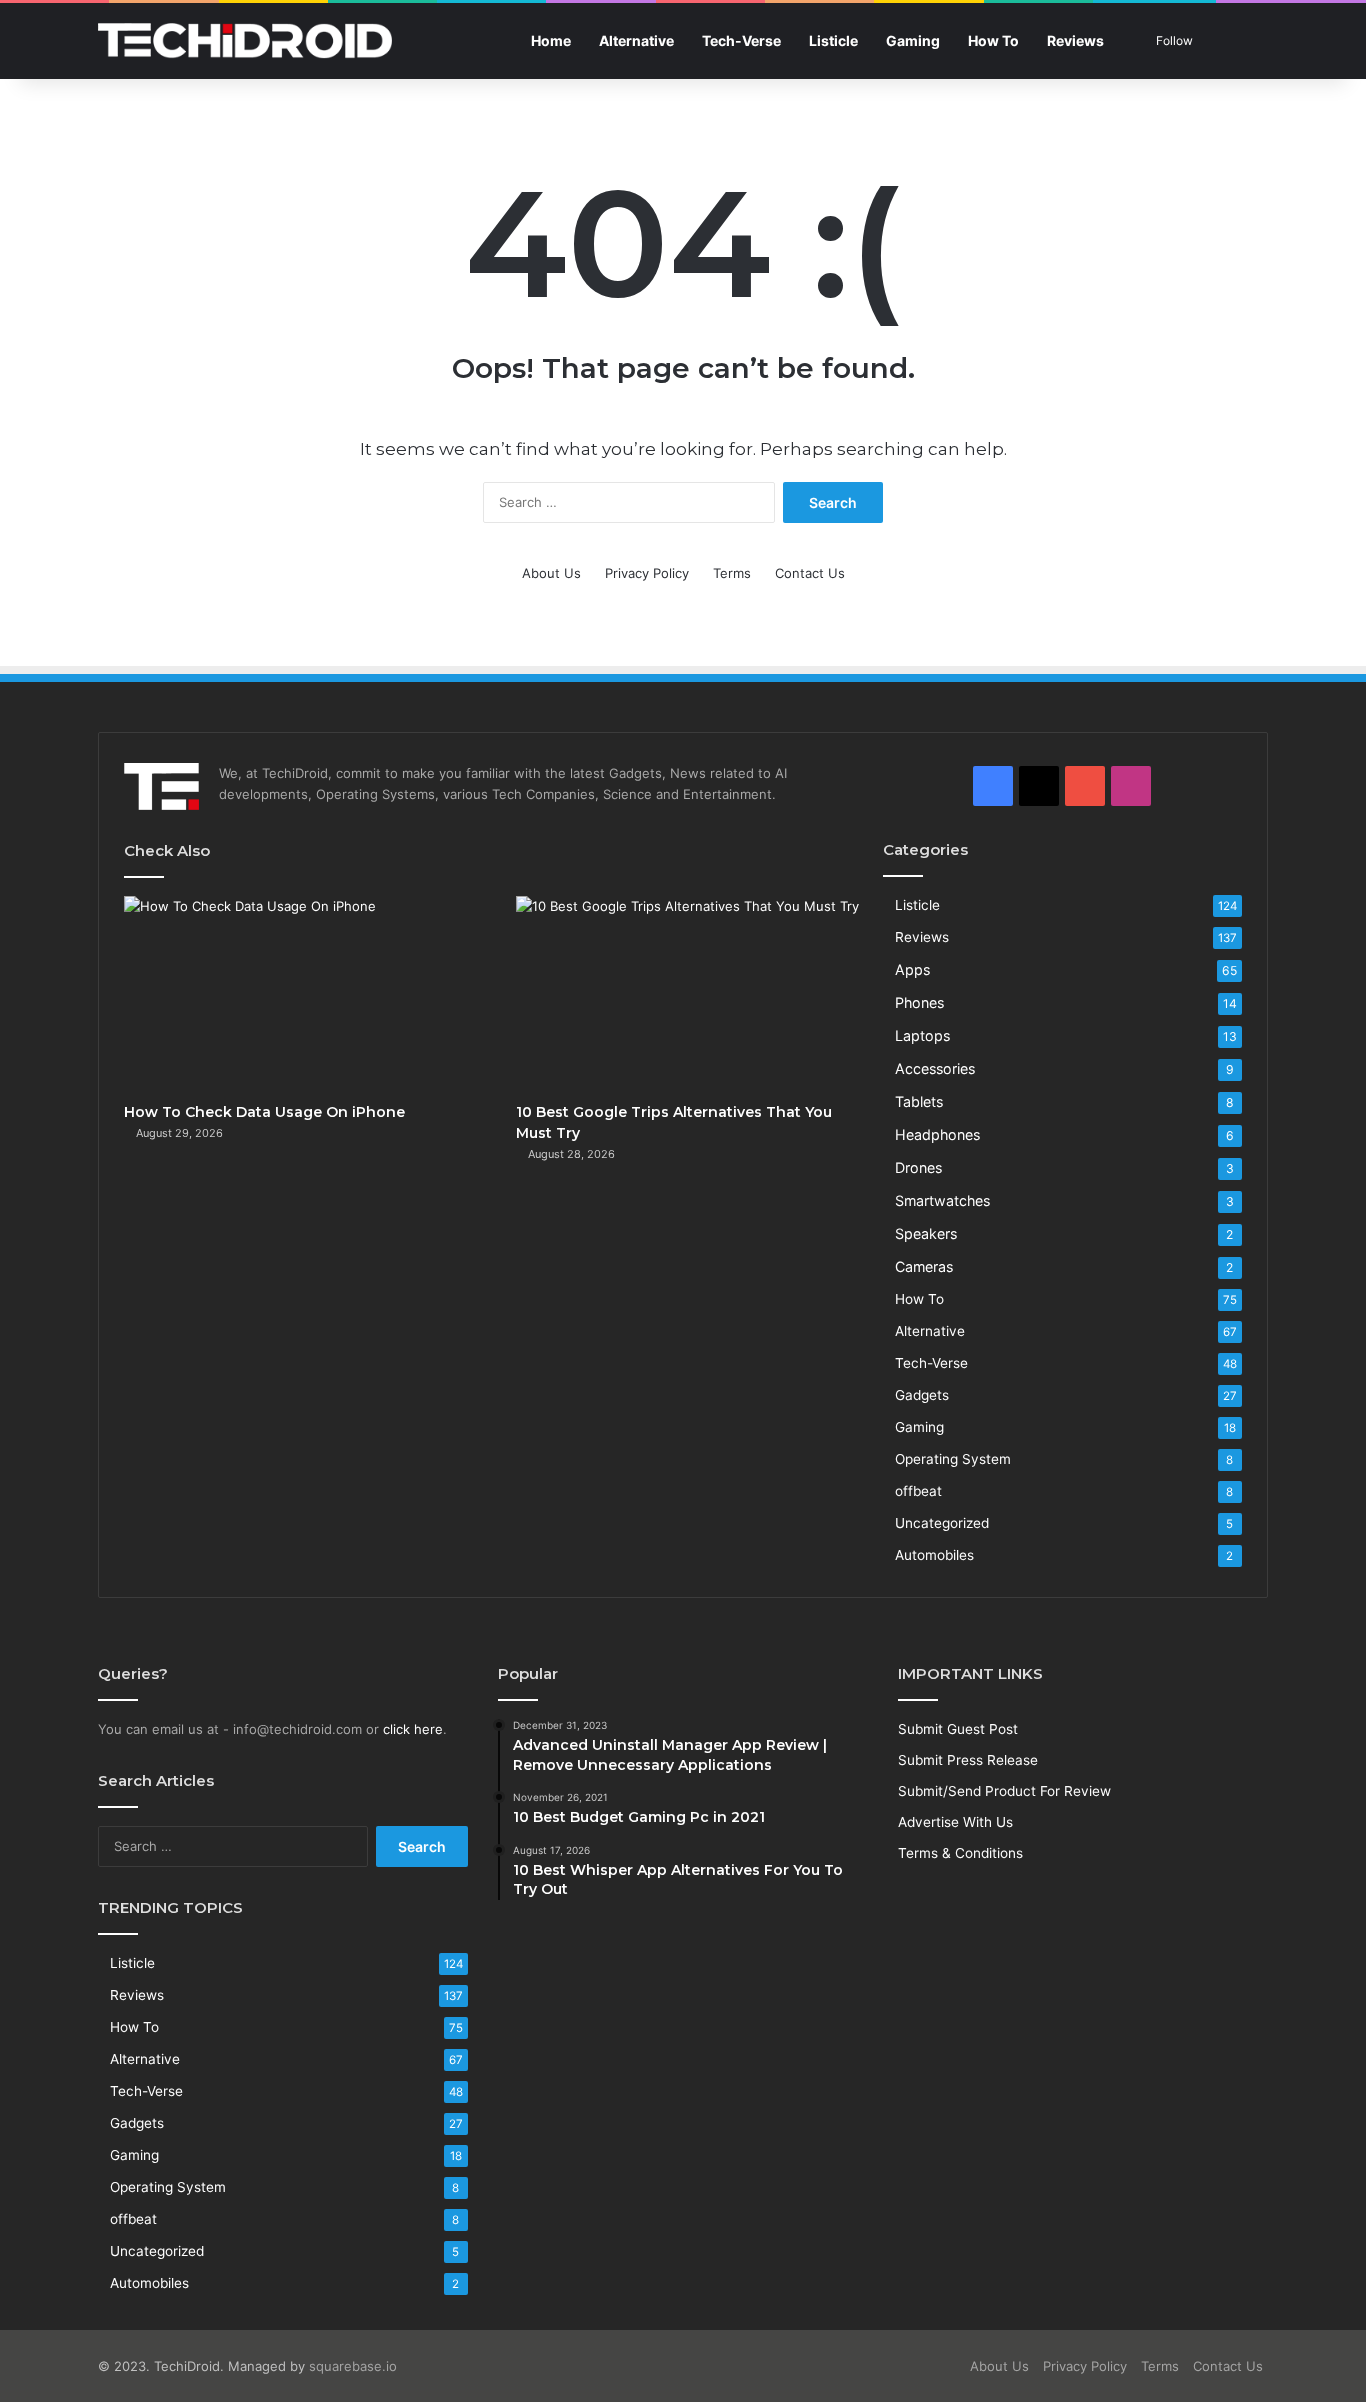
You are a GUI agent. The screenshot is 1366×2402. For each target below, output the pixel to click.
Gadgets (922, 1395)
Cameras (924, 1266)
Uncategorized (942, 1523)
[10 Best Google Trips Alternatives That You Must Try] (689, 994)
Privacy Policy (647, 573)
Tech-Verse (741, 40)
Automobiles (934, 1555)
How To (993, 40)
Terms (732, 573)
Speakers (926, 1233)
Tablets (919, 1101)
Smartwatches (942, 1200)
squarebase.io (353, 2366)
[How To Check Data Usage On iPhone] (297, 994)
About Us (551, 573)
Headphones (937, 1134)
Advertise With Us (955, 1822)
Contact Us (810, 573)
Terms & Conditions (960, 1853)
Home (551, 40)
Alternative (636, 40)
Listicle (833, 40)
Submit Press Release (968, 1760)
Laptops (922, 1035)
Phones (919, 1002)
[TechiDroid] (245, 41)
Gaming (913, 40)
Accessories (935, 1068)
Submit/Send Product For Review (1004, 1791)
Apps (912, 969)
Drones (918, 1167)
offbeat (918, 1491)
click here (413, 1729)
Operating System (953, 1459)
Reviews (1075, 40)
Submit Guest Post (958, 1729)
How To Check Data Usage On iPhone (264, 1112)
